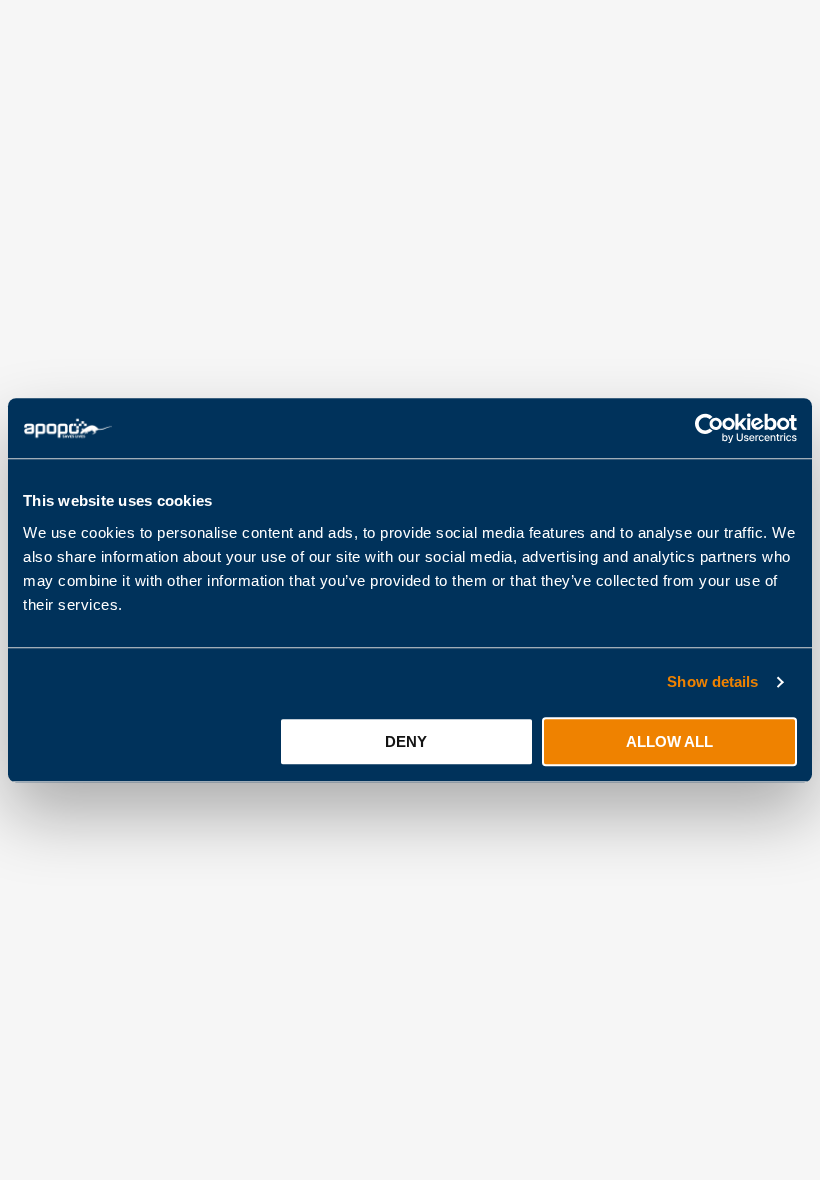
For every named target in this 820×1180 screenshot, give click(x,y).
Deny (406, 741)
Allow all (669, 741)
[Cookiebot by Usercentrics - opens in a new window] (709, 428)
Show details (712, 681)
